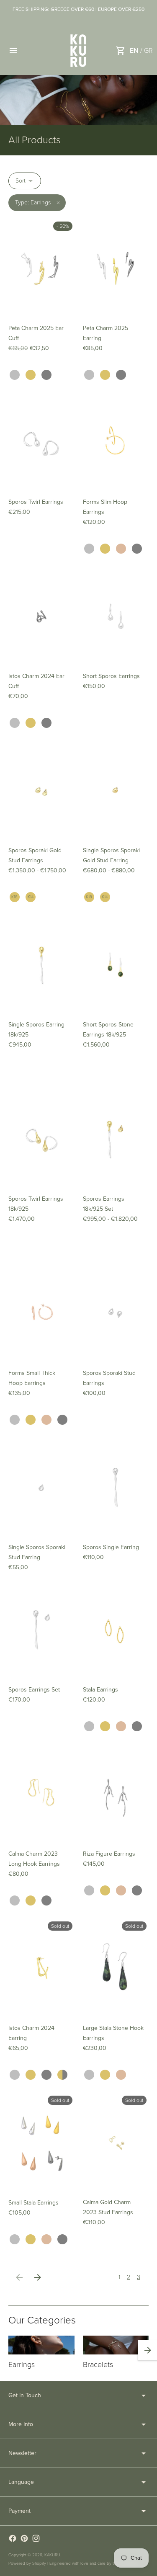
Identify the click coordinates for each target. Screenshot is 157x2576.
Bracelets (98, 2365)
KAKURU (52, 2555)
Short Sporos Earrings (111, 676)
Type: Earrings (33, 202)
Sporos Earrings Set (34, 1690)
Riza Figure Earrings (109, 1854)
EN (134, 51)
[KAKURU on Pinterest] (24, 2538)
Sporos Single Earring (111, 1547)
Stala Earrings (100, 1690)
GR (148, 51)
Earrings (22, 2365)
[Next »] (38, 2277)
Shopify (39, 2563)
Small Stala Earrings (33, 2203)
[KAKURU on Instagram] (36, 2538)
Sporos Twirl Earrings (36, 502)
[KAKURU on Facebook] (13, 2538)
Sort (21, 181)
